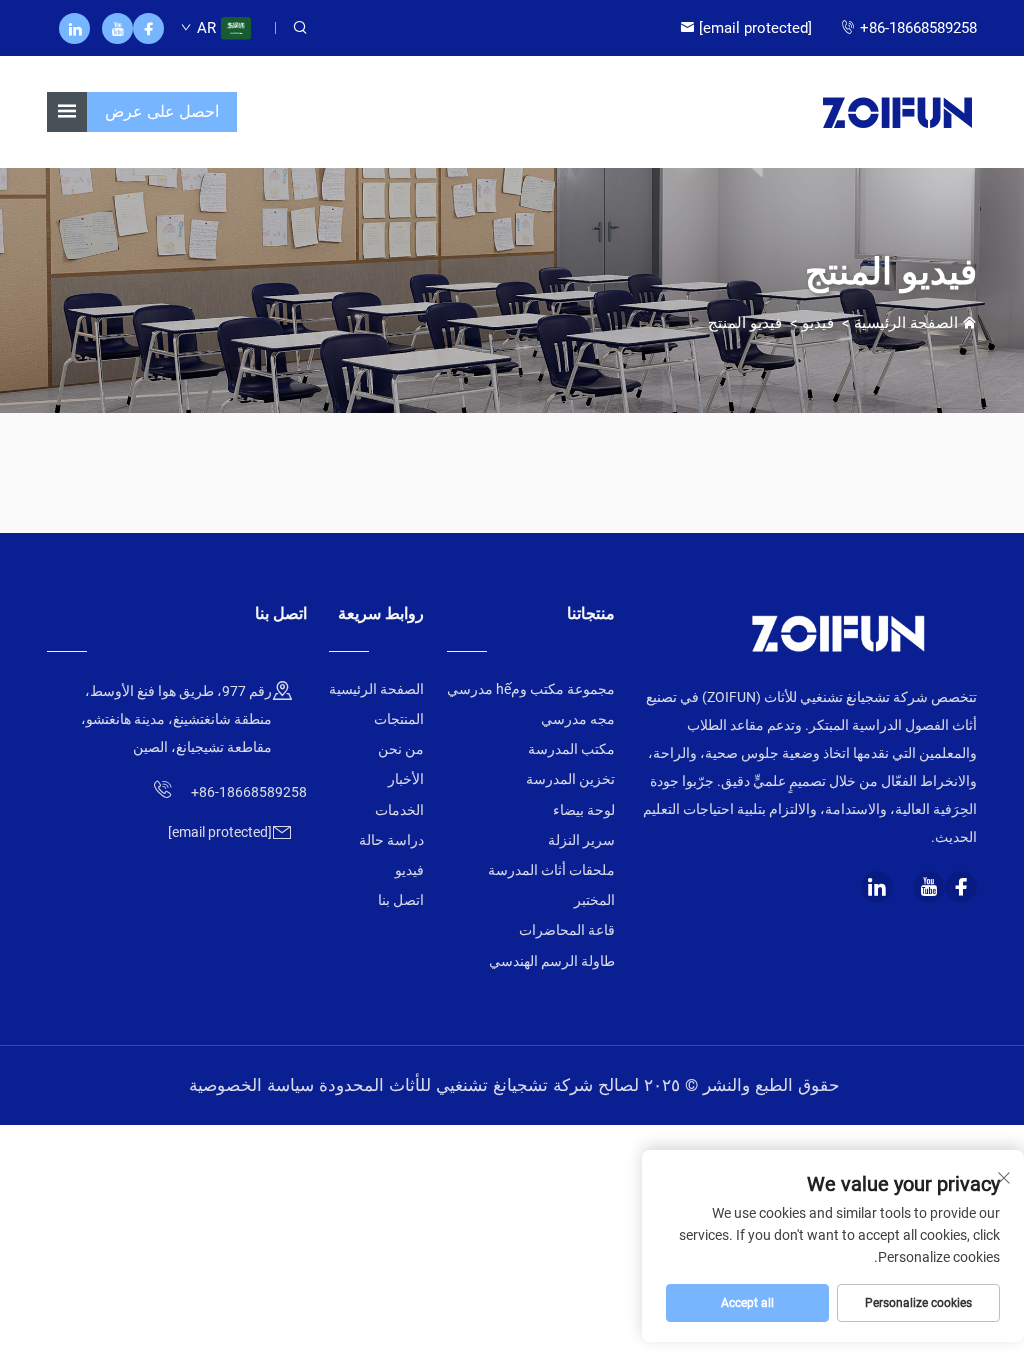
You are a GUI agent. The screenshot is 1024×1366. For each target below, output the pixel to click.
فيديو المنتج (745, 323)
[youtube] (117, 28)
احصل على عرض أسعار (162, 117)
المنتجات (399, 719)
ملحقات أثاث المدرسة (551, 870)
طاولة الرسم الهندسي (552, 961)
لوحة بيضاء (584, 810)
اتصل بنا (401, 900)
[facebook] (148, 28)
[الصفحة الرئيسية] (897, 110)
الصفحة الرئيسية (906, 323)
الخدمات (399, 810)
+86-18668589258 (918, 28)
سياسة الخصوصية (251, 1085)
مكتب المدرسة (571, 749)
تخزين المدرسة (570, 779)
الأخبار (406, 779)
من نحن (401, 749)
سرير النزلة (581, 840)
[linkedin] (74, 28)
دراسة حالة (391, 840)
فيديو (818, 323)
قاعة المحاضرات (567, 930)
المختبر (594, 900)
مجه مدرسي (578, 719)
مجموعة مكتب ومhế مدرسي (531, 689)
